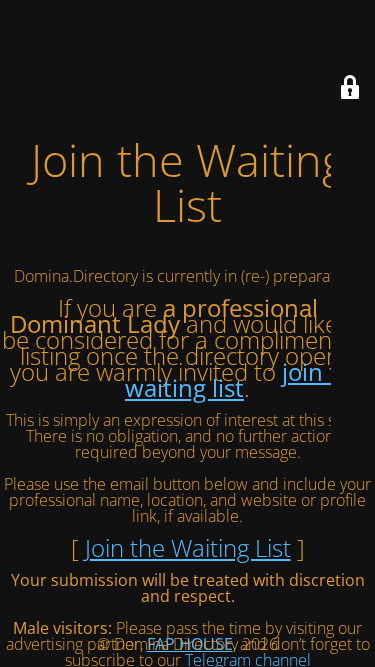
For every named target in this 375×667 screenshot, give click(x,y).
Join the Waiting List (188, 547)
